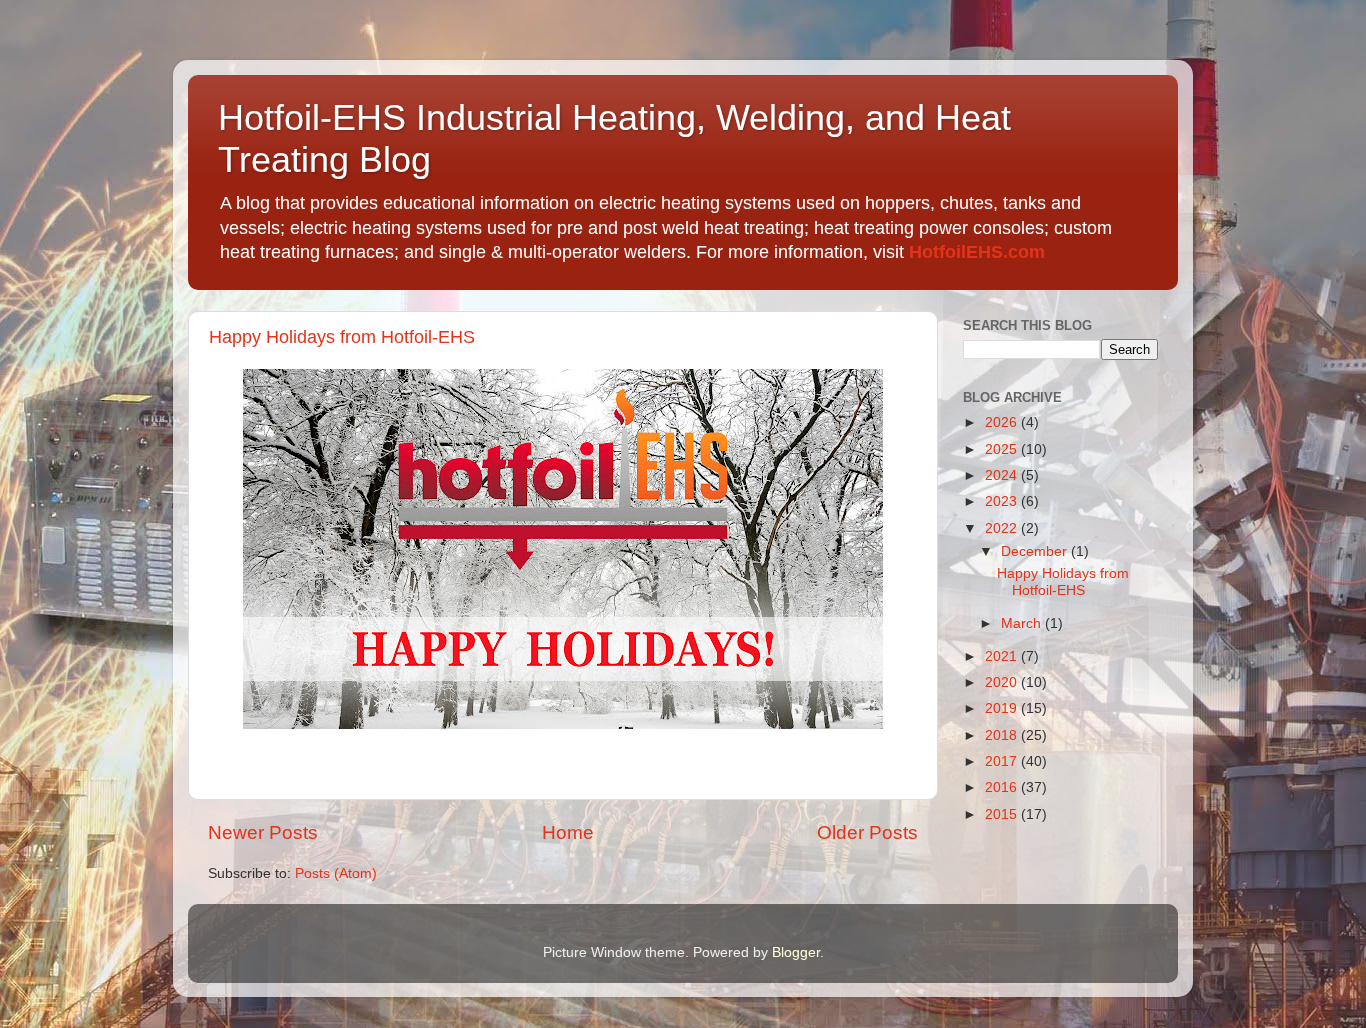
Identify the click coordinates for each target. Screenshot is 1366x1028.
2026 (1003, 422)
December (1036, 551)
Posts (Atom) (336, 873)
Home (568, 832)
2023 (1003, 501)
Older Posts (867, 832)
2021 (1003, 656)
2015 (1003, 814)
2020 (1003, 682)
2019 (1003, 708)
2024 (1003, 475)
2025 (1003, 449)
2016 (1003, 787)
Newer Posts (263, 832)
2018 (1003, 735)
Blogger (796, 952)
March (1023, 623)
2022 (1003, 528)
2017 (1003, 761)
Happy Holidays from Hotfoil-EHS (342, 337)
